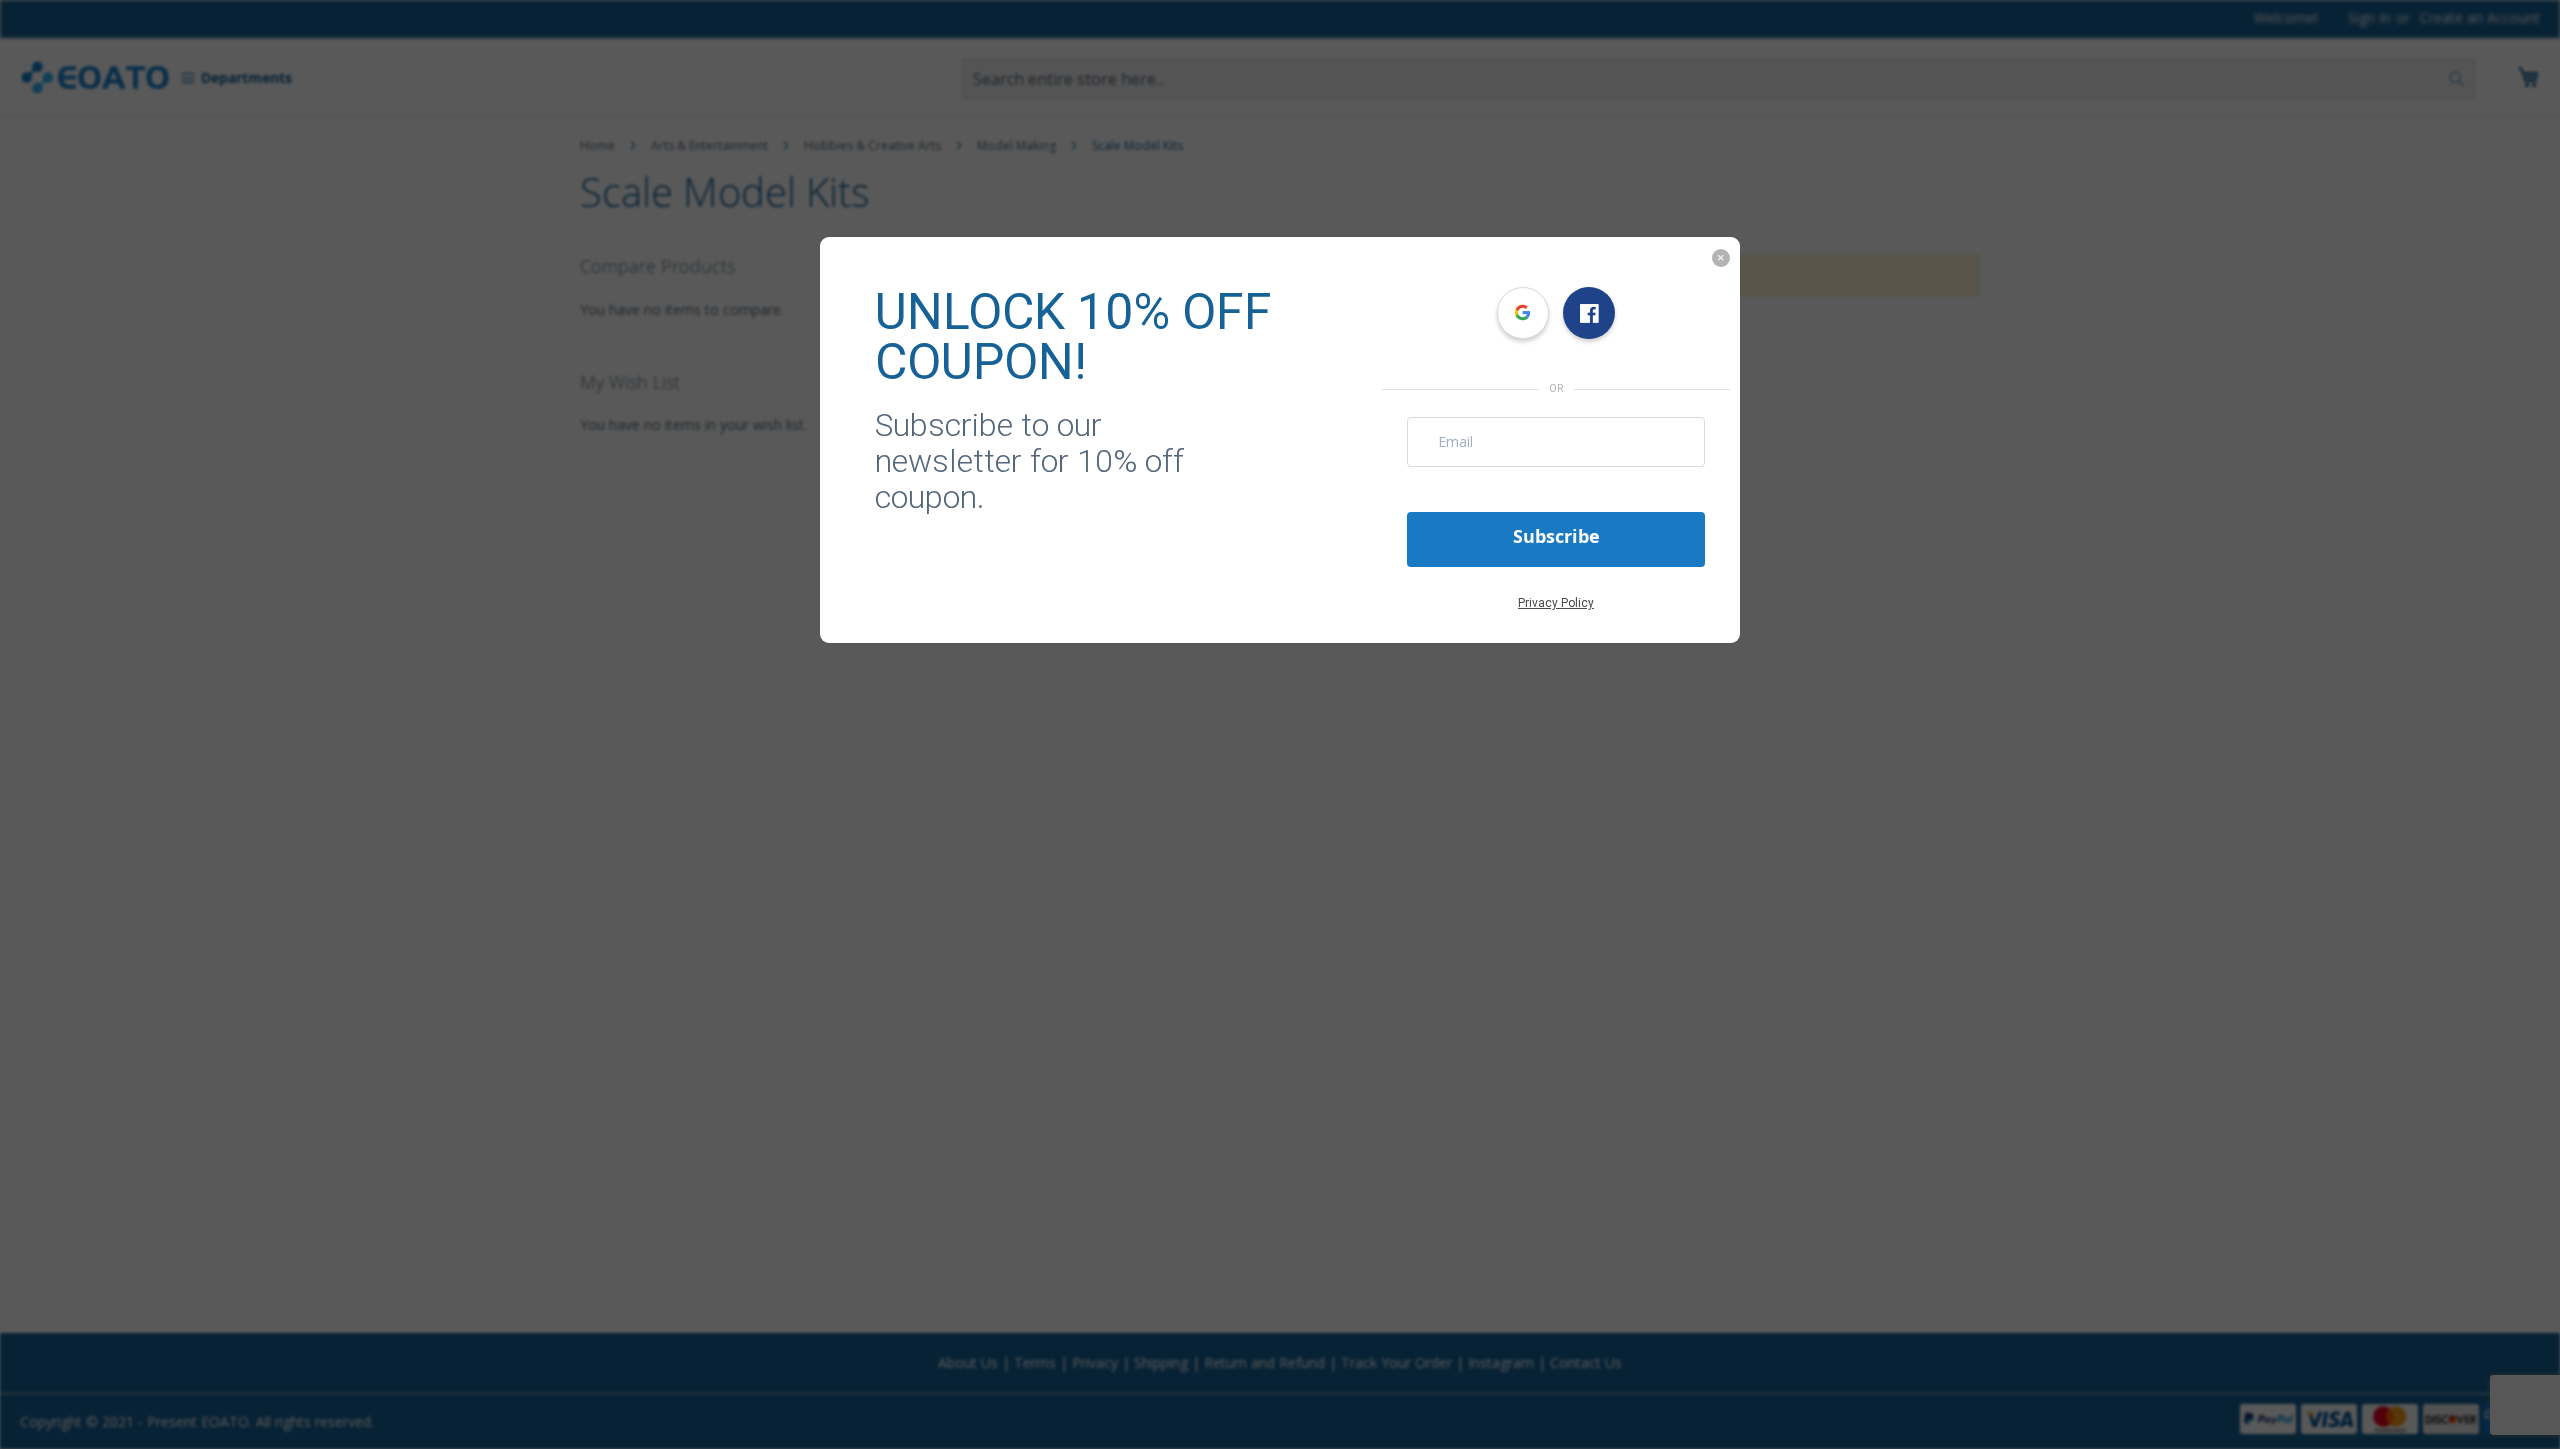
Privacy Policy (1556, 603)
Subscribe (1556, 536)
